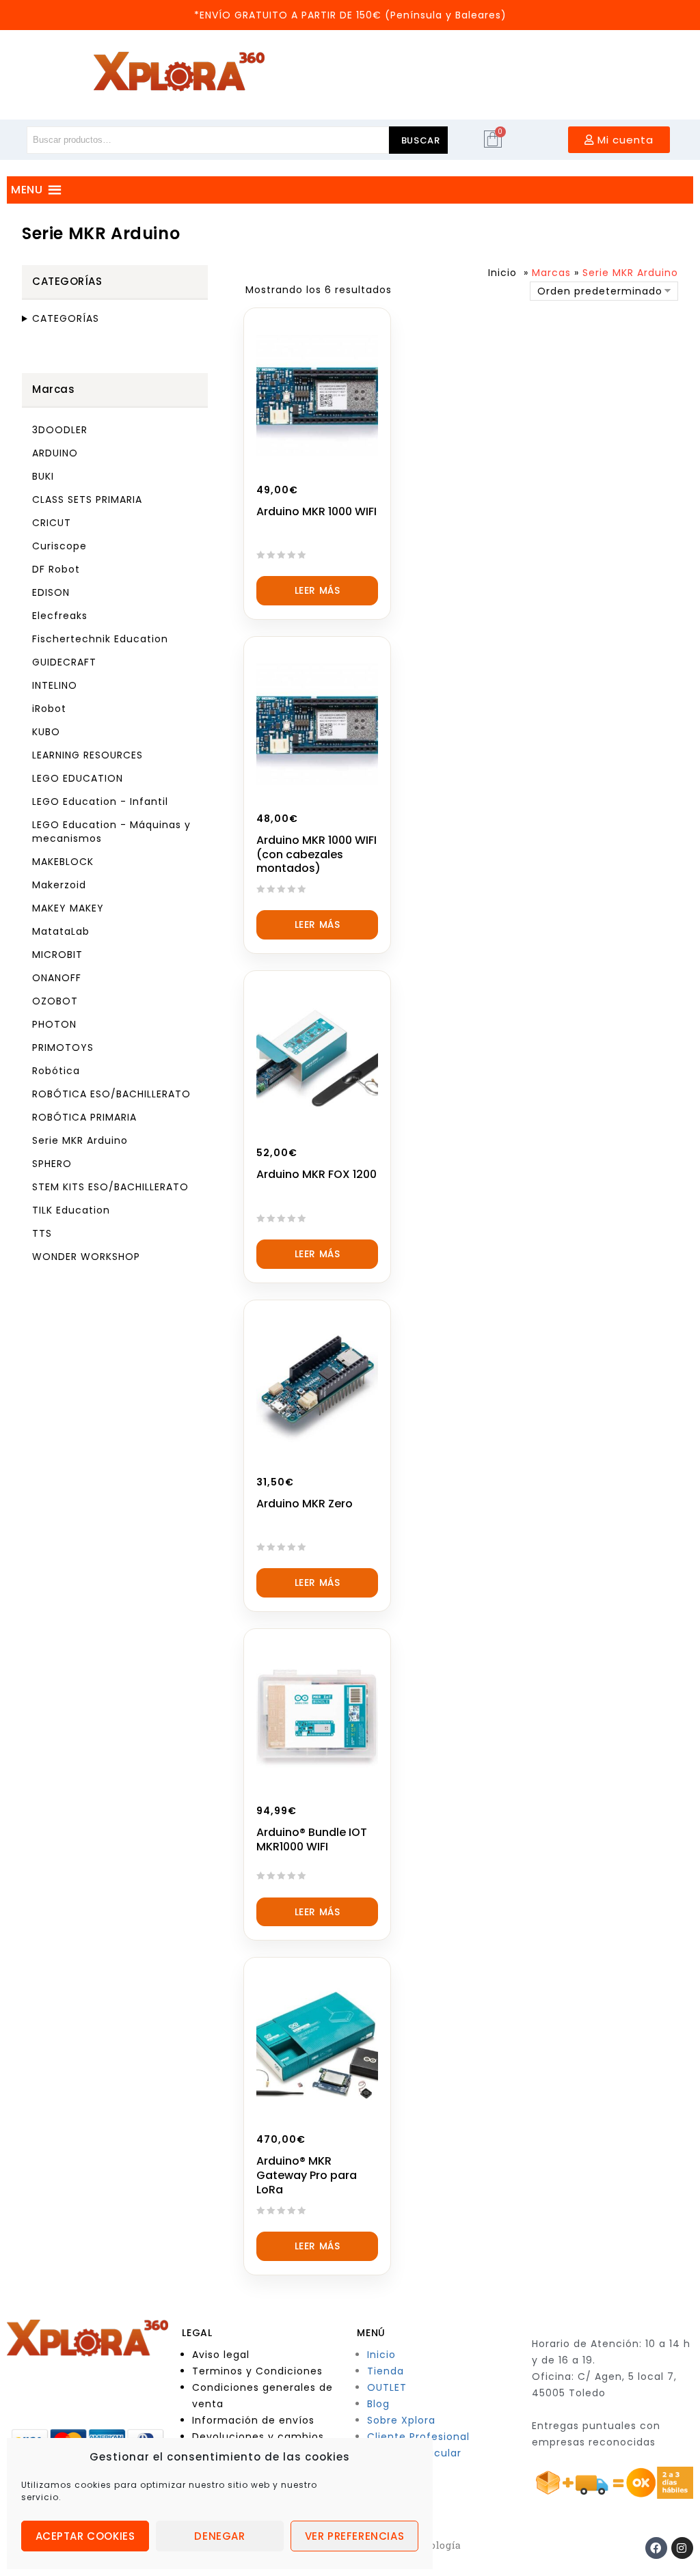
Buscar (421, 140)
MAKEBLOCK (63, 862)
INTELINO (55, 685)
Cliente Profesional (418, 2437)
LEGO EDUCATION (78, 778)
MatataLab (61, 931)
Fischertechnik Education (100, 639)
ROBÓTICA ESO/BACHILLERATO (111, 1094)
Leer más (318, 590)
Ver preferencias (355, 2536)
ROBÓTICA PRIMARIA (84, 1117)
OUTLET (387, 2387)
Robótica (56, 1071)
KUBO (46, 732)
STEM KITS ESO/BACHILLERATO (110, 1187)
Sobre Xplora (401, 2420)
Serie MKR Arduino (80, 1140)
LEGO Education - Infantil (100, 801)
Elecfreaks (60, 616)
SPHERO (52, 1164)
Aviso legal (221, 2355)
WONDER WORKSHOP (86, 1257)
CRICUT (52, 523)
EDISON (51, 592)
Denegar (219, 2536)
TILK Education (71, 1210)
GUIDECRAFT (64, 662)
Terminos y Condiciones (257, 2371)
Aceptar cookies (85, 2536)
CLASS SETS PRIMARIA (87, 499)
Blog (378, 2404)
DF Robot (56, 569)
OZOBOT (55, 1001)
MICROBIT (57, 955)
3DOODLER (60, 430)
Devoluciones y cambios (258, 2437)
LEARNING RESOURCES (87, 755)
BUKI (43, 476)
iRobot (49, 709)
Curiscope (59, 546)
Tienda (386, 2371)
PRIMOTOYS (63, 1047)
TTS (42, 1233)
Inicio (502, 273)
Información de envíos (253, 2420)
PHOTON (54, 1024)
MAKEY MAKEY (68, 908)
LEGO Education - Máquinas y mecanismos (111, 832)
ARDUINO (55, 453)
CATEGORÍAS (66, 318)
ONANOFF (57, 978)
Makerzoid (59, 885)
